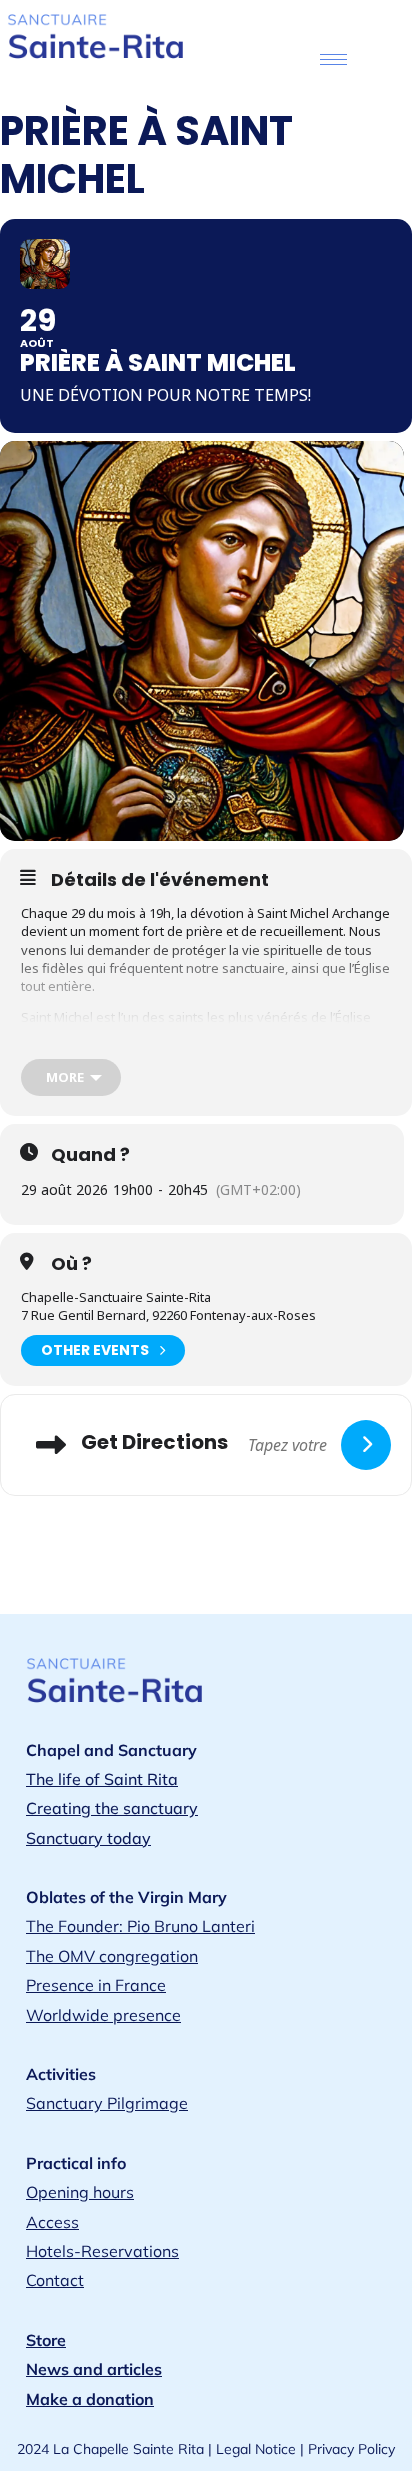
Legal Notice (256, 2449)
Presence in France (96, 1985)
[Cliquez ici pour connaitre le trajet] (366, 1445)
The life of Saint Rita (102, 1779)
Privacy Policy (351, 2449)
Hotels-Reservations (102, 2251)
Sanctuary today (88, 1838)
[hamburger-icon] (333, 59)
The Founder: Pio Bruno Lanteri (140, 1926)
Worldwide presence (103, 2015)
